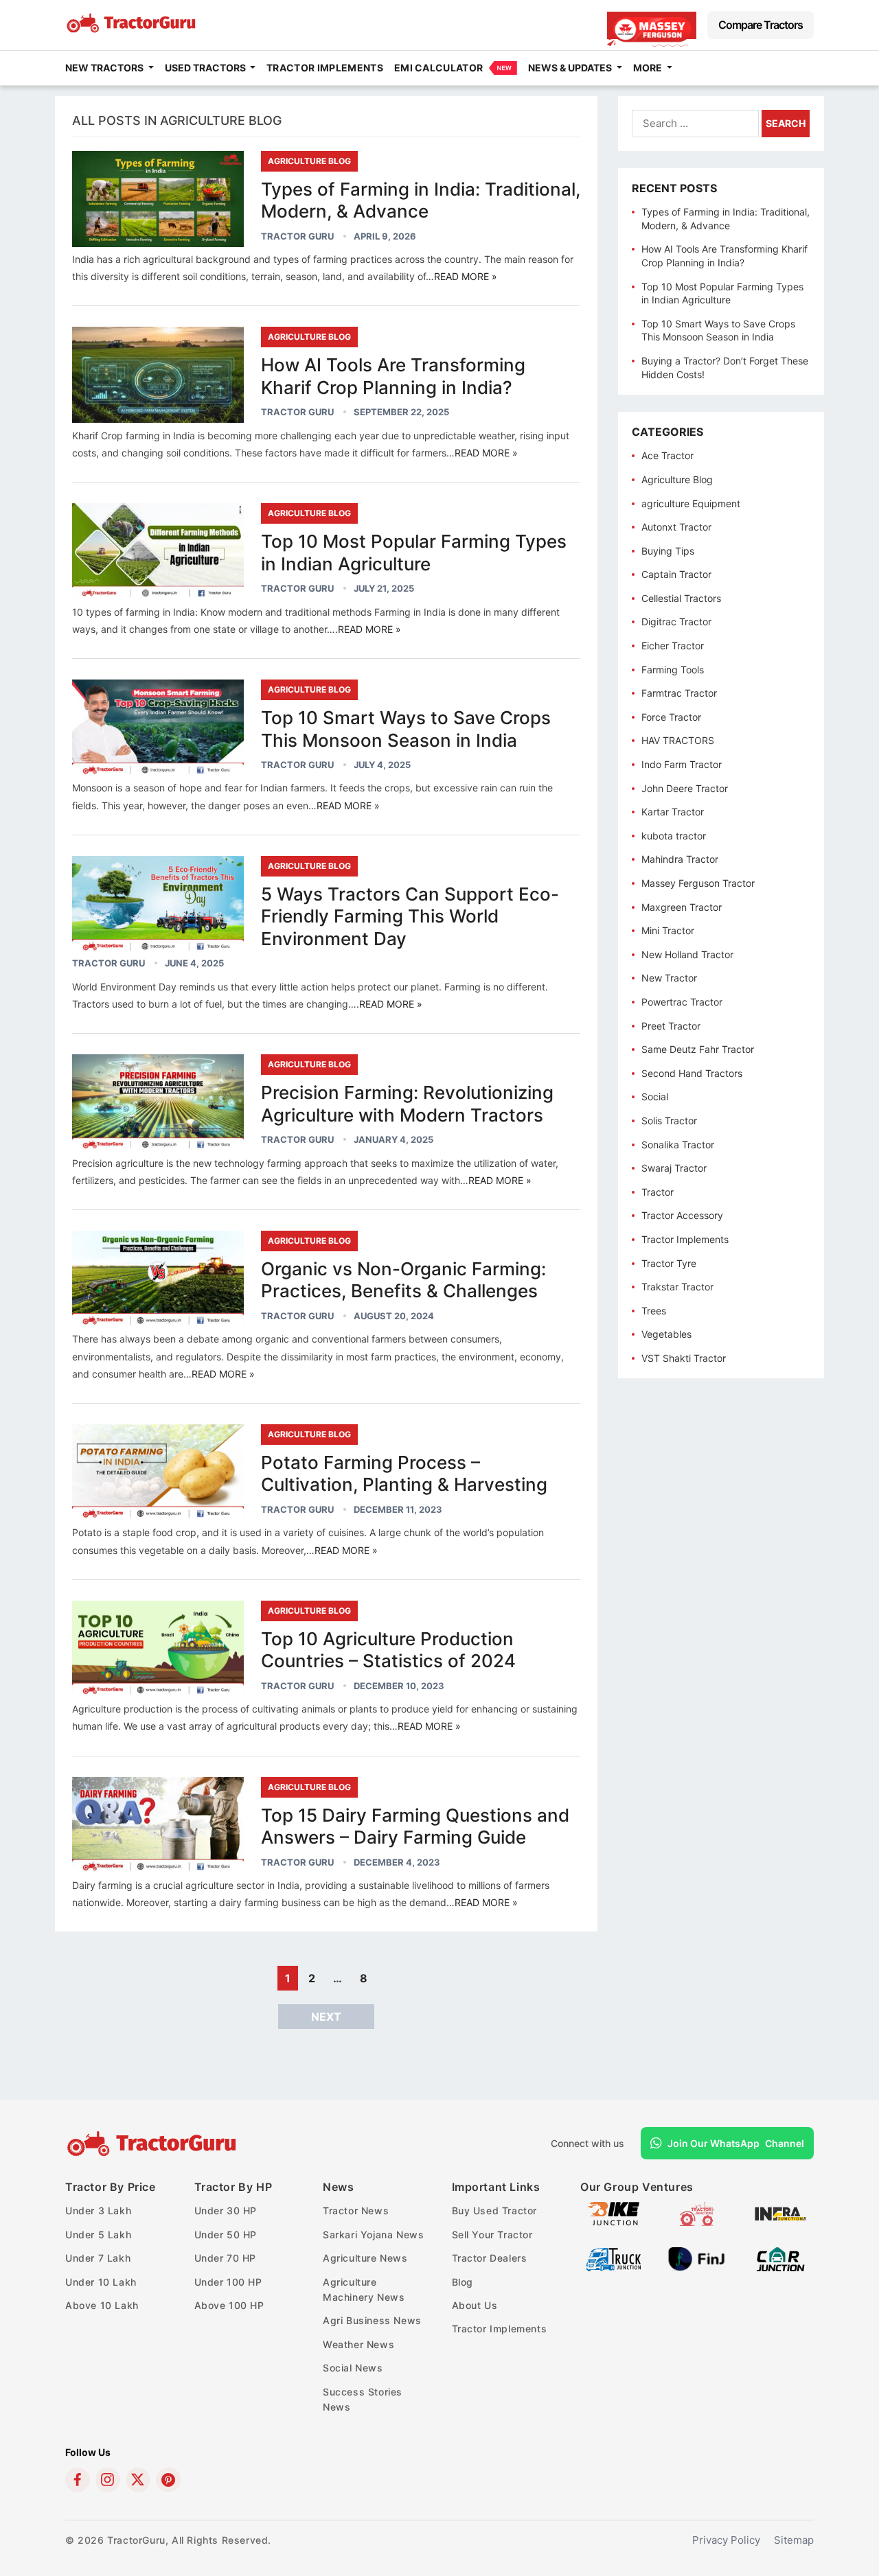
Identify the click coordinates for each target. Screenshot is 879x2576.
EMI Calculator (438, 68)
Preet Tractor (671, 1026)
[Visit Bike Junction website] (614, 2222)
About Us (475, 2305)
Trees (654, 1311)
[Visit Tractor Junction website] (697, 2222)
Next (326, 2017)
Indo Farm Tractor (682, 764)
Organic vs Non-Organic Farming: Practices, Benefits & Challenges (403, 1280)
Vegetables (666, 1334)
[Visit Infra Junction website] (780, 2222)
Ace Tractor (667, 455)
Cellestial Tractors (681, 598)
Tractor (658, 1192)
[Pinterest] (168, 2480)
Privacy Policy (726, 2540)
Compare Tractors (761, 25)
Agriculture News (365, 2258)
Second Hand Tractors (692, 1073)
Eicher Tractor (673, 646)
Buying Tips (668, 551)
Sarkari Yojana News (373, 2235)
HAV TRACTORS (678, 740)
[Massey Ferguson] (652, 25)
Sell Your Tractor (492, 2235)
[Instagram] (108, 2480)
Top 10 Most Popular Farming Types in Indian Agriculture (414, 553)
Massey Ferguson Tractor (698, 883)
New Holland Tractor (687, 954)
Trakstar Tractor (677, 1287)
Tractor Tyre (669, 1263)
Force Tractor (671, 717)
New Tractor (669, 978)
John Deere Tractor (685, 788)
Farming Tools (673, 670)
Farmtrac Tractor (679, 693)
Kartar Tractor (673, 812)
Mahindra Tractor (680, 859)
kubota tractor (674, 836)
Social (655, 1096)
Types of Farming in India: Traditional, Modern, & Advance (421, 200)
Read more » (466, 276)
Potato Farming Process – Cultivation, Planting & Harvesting (404, 1474)
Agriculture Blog (309, 161)
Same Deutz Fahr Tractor (698, 1049)
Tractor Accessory (682, 1215)
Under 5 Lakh (98, 2235)
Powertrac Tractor (682, 1002)
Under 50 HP (226, 2235)
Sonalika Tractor (678, 1145)
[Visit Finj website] (697, 2267)
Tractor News (356, 2211)
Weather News (358, 2344)
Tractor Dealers (490, 2258)
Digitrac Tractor (676, 622)
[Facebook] (78, 2480)
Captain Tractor (676, 574)
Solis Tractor (669, 1121)
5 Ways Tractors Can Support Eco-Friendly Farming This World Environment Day (410, 916)
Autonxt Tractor (676, 527)
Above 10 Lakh (102, 2305)
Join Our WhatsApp (736, 2143)
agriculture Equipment (691, 503)
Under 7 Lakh (98, 2258)
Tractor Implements (325, 68)
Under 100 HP (228, 2282)
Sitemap (794, 2540)
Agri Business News (372, 2320)
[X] (138, 2480)
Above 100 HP (229, 2305)
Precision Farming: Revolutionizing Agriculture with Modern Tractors (407, 1104)
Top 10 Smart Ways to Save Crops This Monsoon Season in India (406, 729)
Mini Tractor (668, 930)
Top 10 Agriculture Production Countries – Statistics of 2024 (388, 1650)
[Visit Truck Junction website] (614, 2267)
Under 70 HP (226, 2258)
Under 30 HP (226, 2211)
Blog (463, 2282)
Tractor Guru (297, 236)
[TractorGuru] (153, 2144)
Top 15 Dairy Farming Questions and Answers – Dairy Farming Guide (415, 1826)
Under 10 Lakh (101, 2282)
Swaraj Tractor (674, 1168)
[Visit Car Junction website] (780, 2267)
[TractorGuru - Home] (133, 30)
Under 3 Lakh (98, 2211)
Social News (353, 2368)
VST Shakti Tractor (684, 1358)
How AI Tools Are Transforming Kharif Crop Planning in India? (393, 376)
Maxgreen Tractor (682, 907)
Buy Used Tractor (495, 2211)
